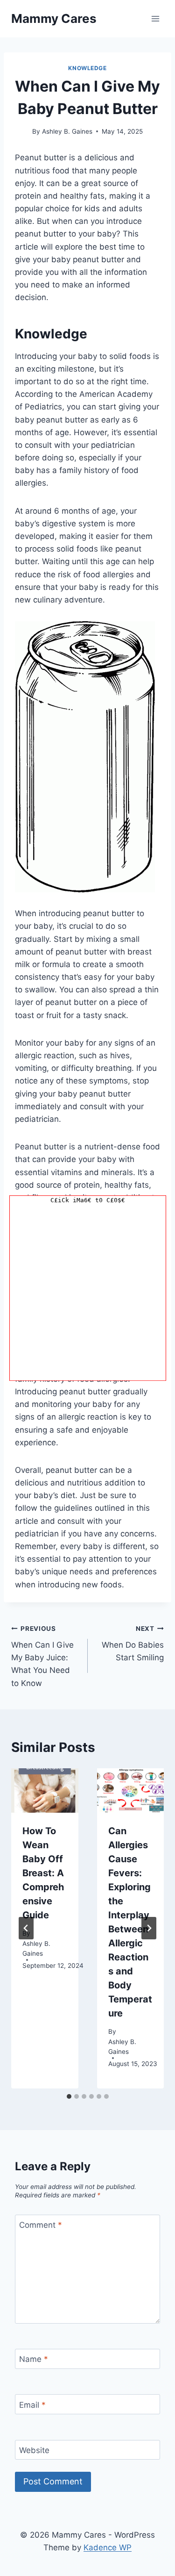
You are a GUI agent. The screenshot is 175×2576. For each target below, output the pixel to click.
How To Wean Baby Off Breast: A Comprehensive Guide (43, 1873)
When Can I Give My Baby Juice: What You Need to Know (42, 1656)
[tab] (69, 2096)
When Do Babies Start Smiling (133, 1643)
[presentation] (45, 1791)
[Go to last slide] (26, 1928)
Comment (41, 2225)
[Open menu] (155, 18)
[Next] (149, 1928)
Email (32, 2404)
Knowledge (87, 68)
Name (34, 2359)
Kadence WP (108, 2547)
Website (34, 2450)
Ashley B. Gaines (67, 131)
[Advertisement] (87, 1293)
